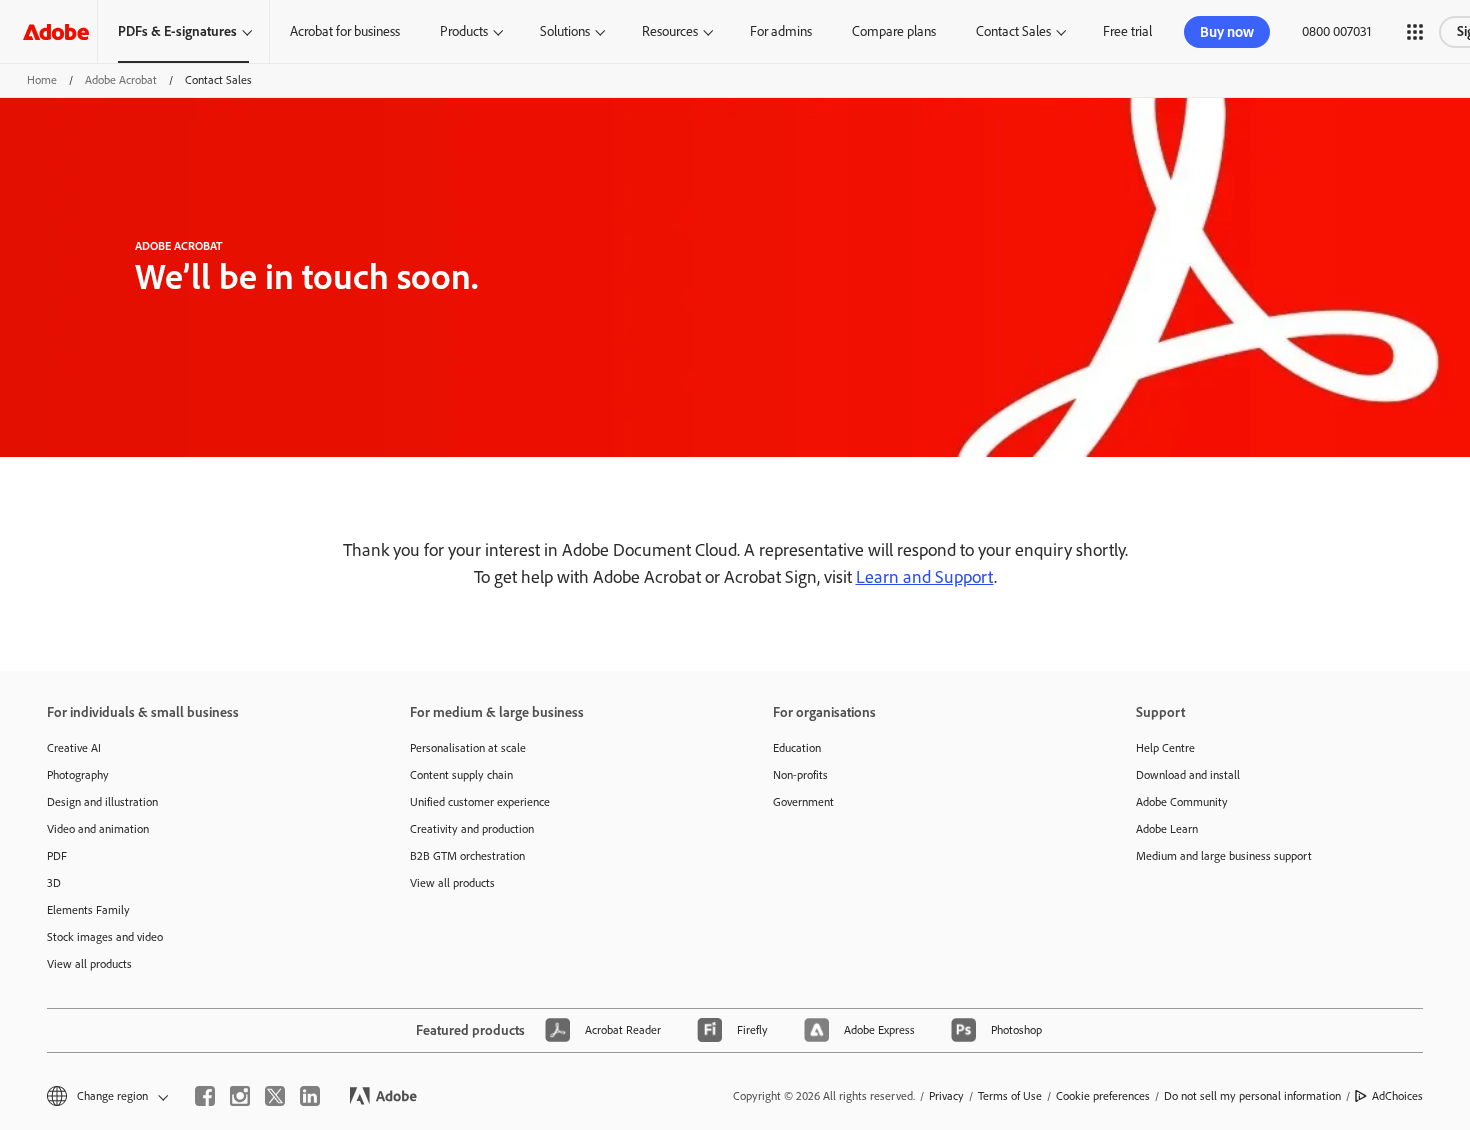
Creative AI (74, 748)
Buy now (1227, 32)
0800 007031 (1336, 31)
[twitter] (275, 1096)
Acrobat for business (345, 31)
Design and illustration (102, 802)
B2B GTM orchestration (467, 856)
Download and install (1188, 775)
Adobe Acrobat (121, 80)
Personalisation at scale (468, 748)
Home (42, 80)
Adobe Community (1182, 802)
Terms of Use (1010, 1096)
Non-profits (800, 775)
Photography (78, 775)
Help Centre (1165, 748)
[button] (1415, 32)
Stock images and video (105, 937)
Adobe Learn (1167, 829)
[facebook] (205, 1096)
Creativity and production (472, 829)
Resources (670, 31)
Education (797, 748)
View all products (89, 964)
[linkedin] (310, 1096)
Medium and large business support (1224, 856)
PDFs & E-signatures (177, 31)
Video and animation (98, 829)
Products (464, 31)
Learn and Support (925, 577)
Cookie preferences (1103, 1096)
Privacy (946, 1096)
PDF (57, 856)
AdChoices (1397, 1096)
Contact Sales (1013, 31)
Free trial (1127, 31)
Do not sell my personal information (1252, 1096)
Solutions (565, 31)
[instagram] (240, 1096)
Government (803, 802)
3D (54, 883)
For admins (781, 31)
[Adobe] (56, 31)
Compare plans (894, 31)
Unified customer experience (480, 802)
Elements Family (88, 910)
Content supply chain (461, 775)
